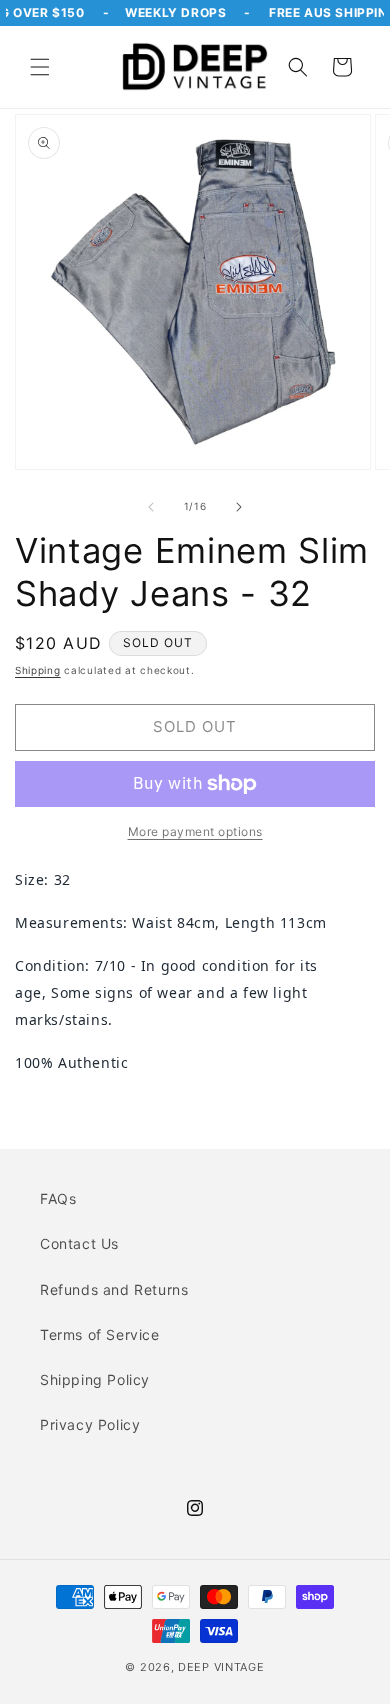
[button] (40, 67)
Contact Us (79, 1243)
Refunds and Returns (114, 1289)
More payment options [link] (195, 831)
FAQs (58, 1198)
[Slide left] (151, 507)
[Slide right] (239, 507)
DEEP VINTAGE (221, 1667)
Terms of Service (100, 1334)
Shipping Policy (95, 1379)
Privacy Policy (90, 1424)
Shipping (38, 670)
